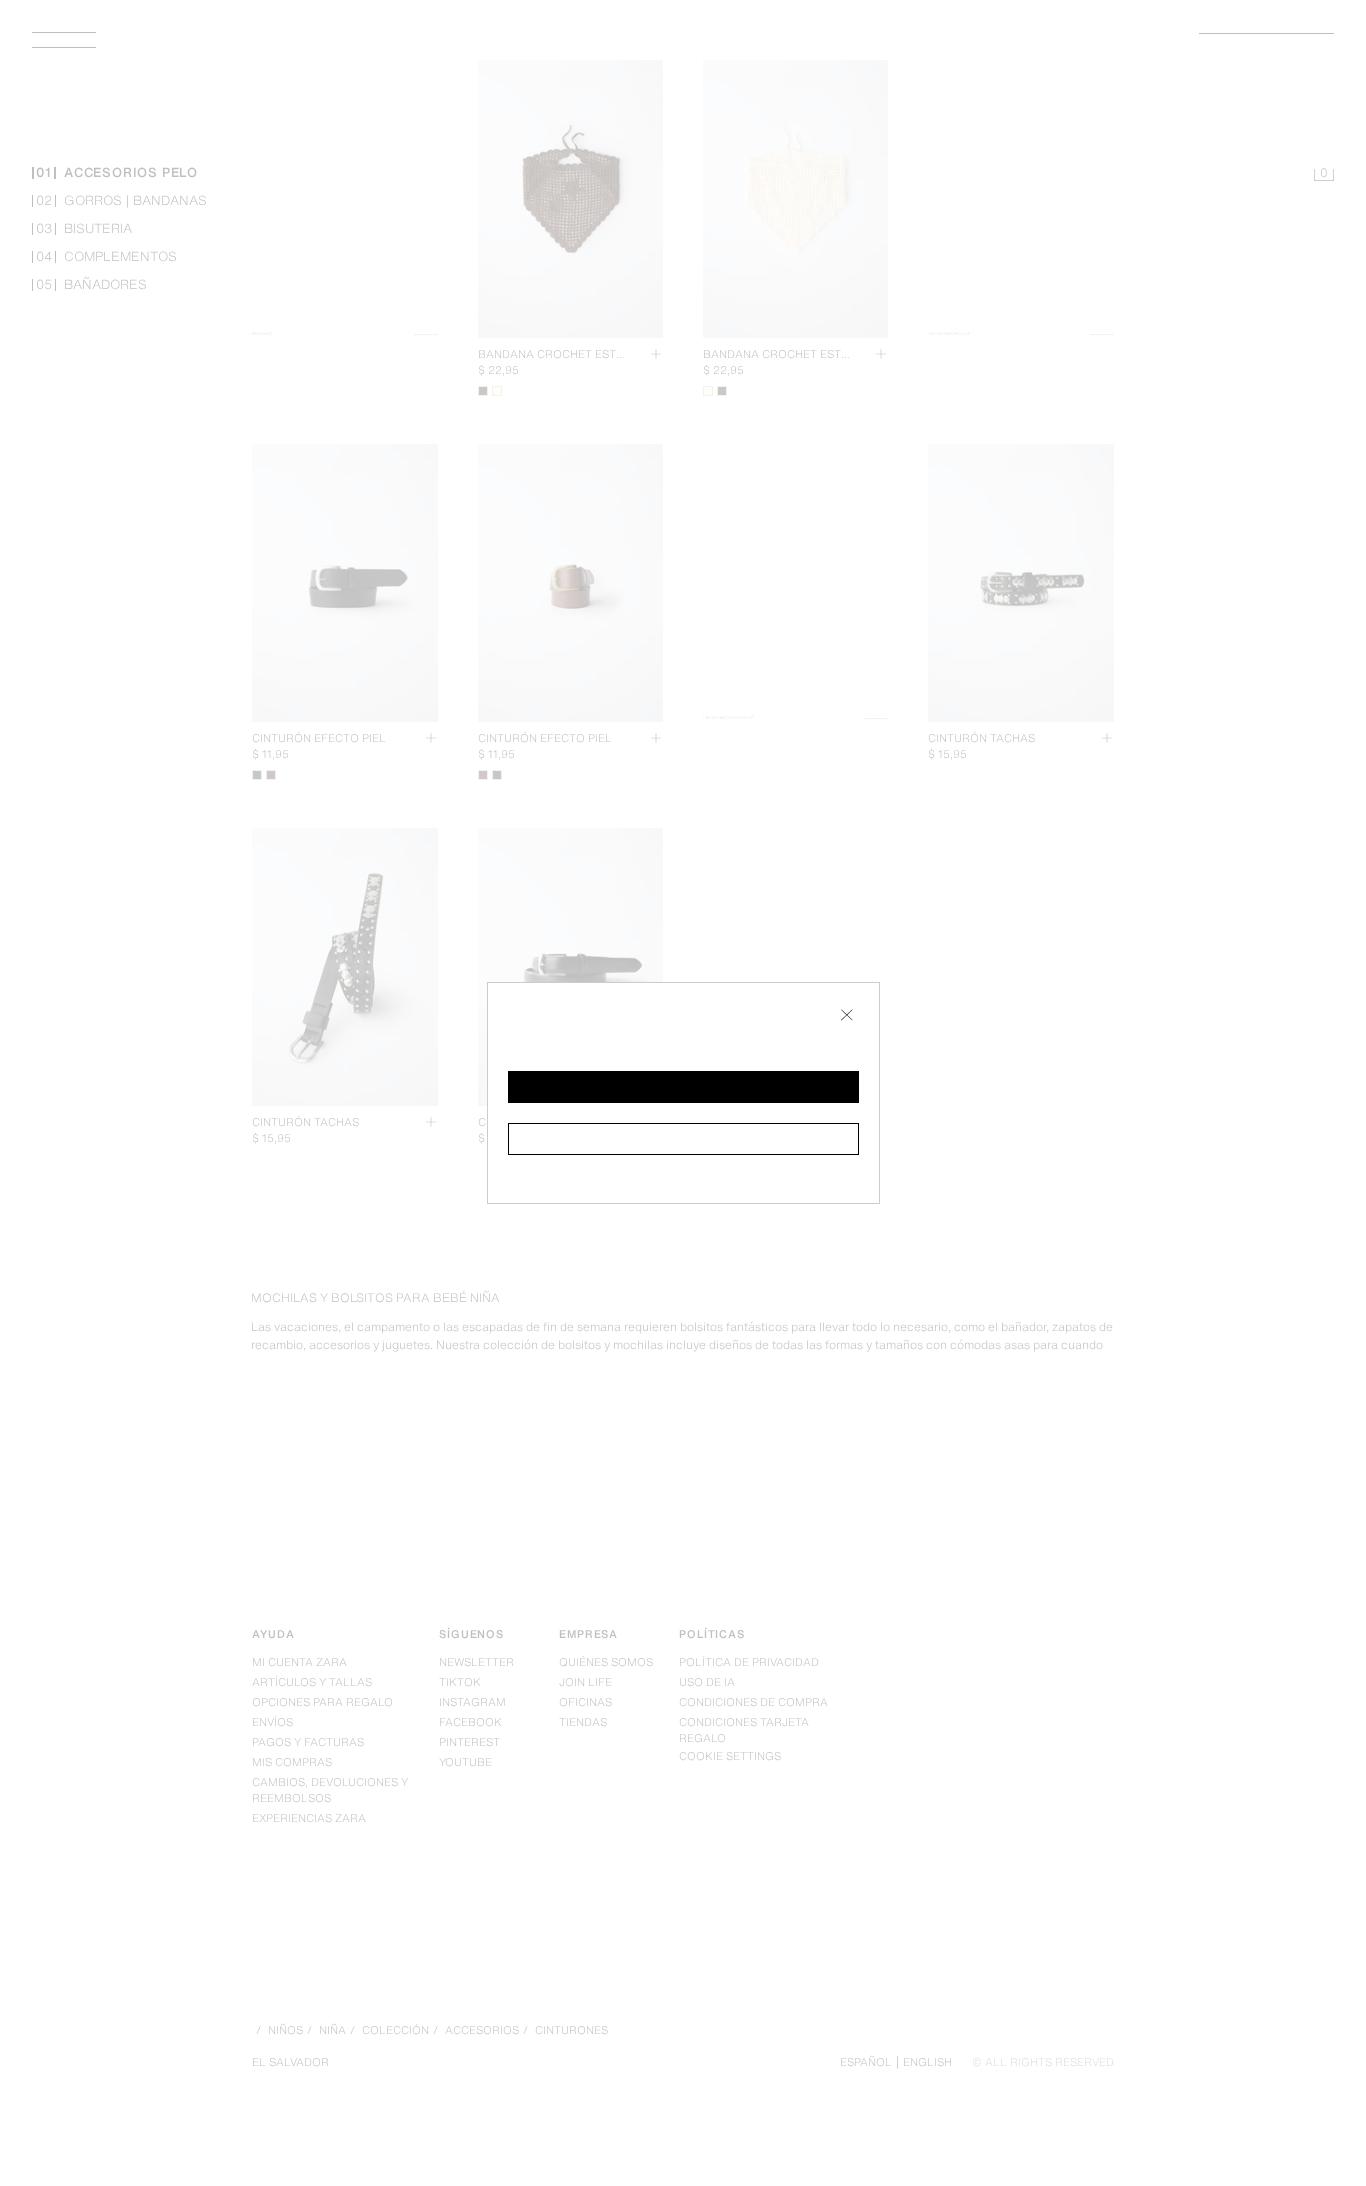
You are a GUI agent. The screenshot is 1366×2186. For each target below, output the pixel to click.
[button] (683, 1087)
